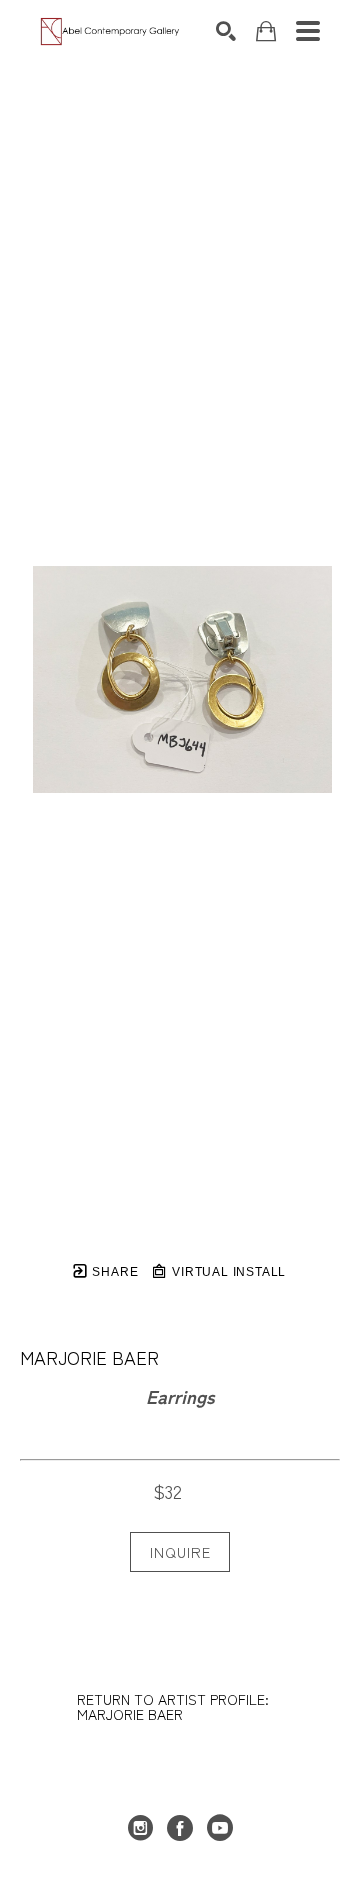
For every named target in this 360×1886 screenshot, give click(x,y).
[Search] (226, 31)
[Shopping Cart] (266, 31)
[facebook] (180, 1828)
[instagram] (140, 1828)
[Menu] (308, 31)
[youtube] (220, 1828)
